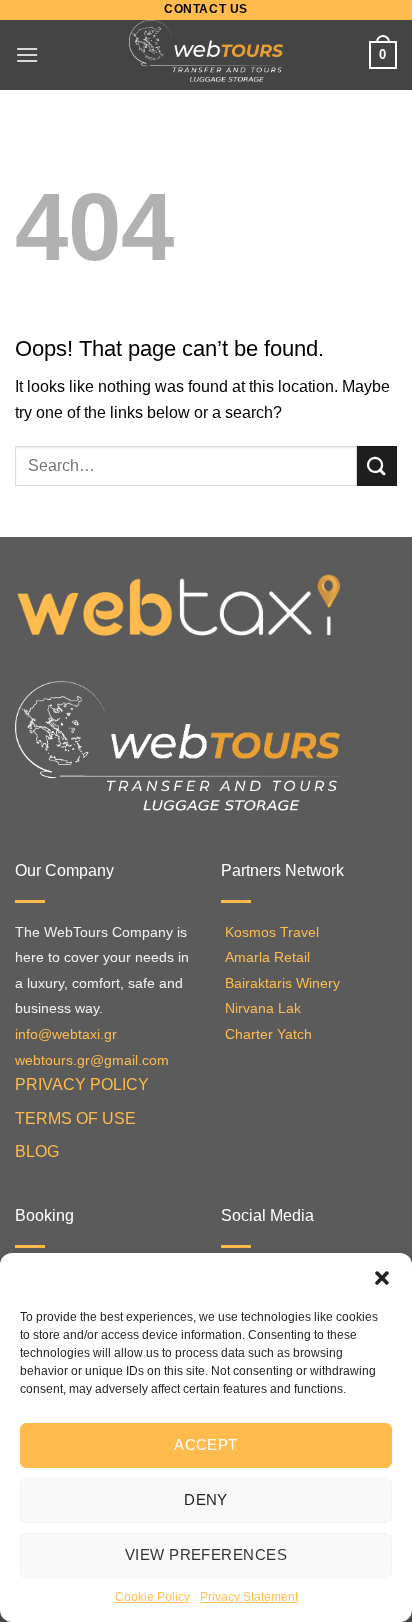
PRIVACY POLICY (82, 1084)
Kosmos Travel (272, 932)
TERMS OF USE (75, 1118)
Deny (206, 1499)
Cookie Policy (152, 1597)
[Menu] (27, 54)
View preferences (206, 1554)
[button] (382, 1278)
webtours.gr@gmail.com (92, 1060)
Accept (206, 1444)
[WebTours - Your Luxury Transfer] (206, 55)
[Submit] (377, 465)
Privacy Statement (249, 1597)
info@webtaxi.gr (66, 1034)
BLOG (37, 1151)
